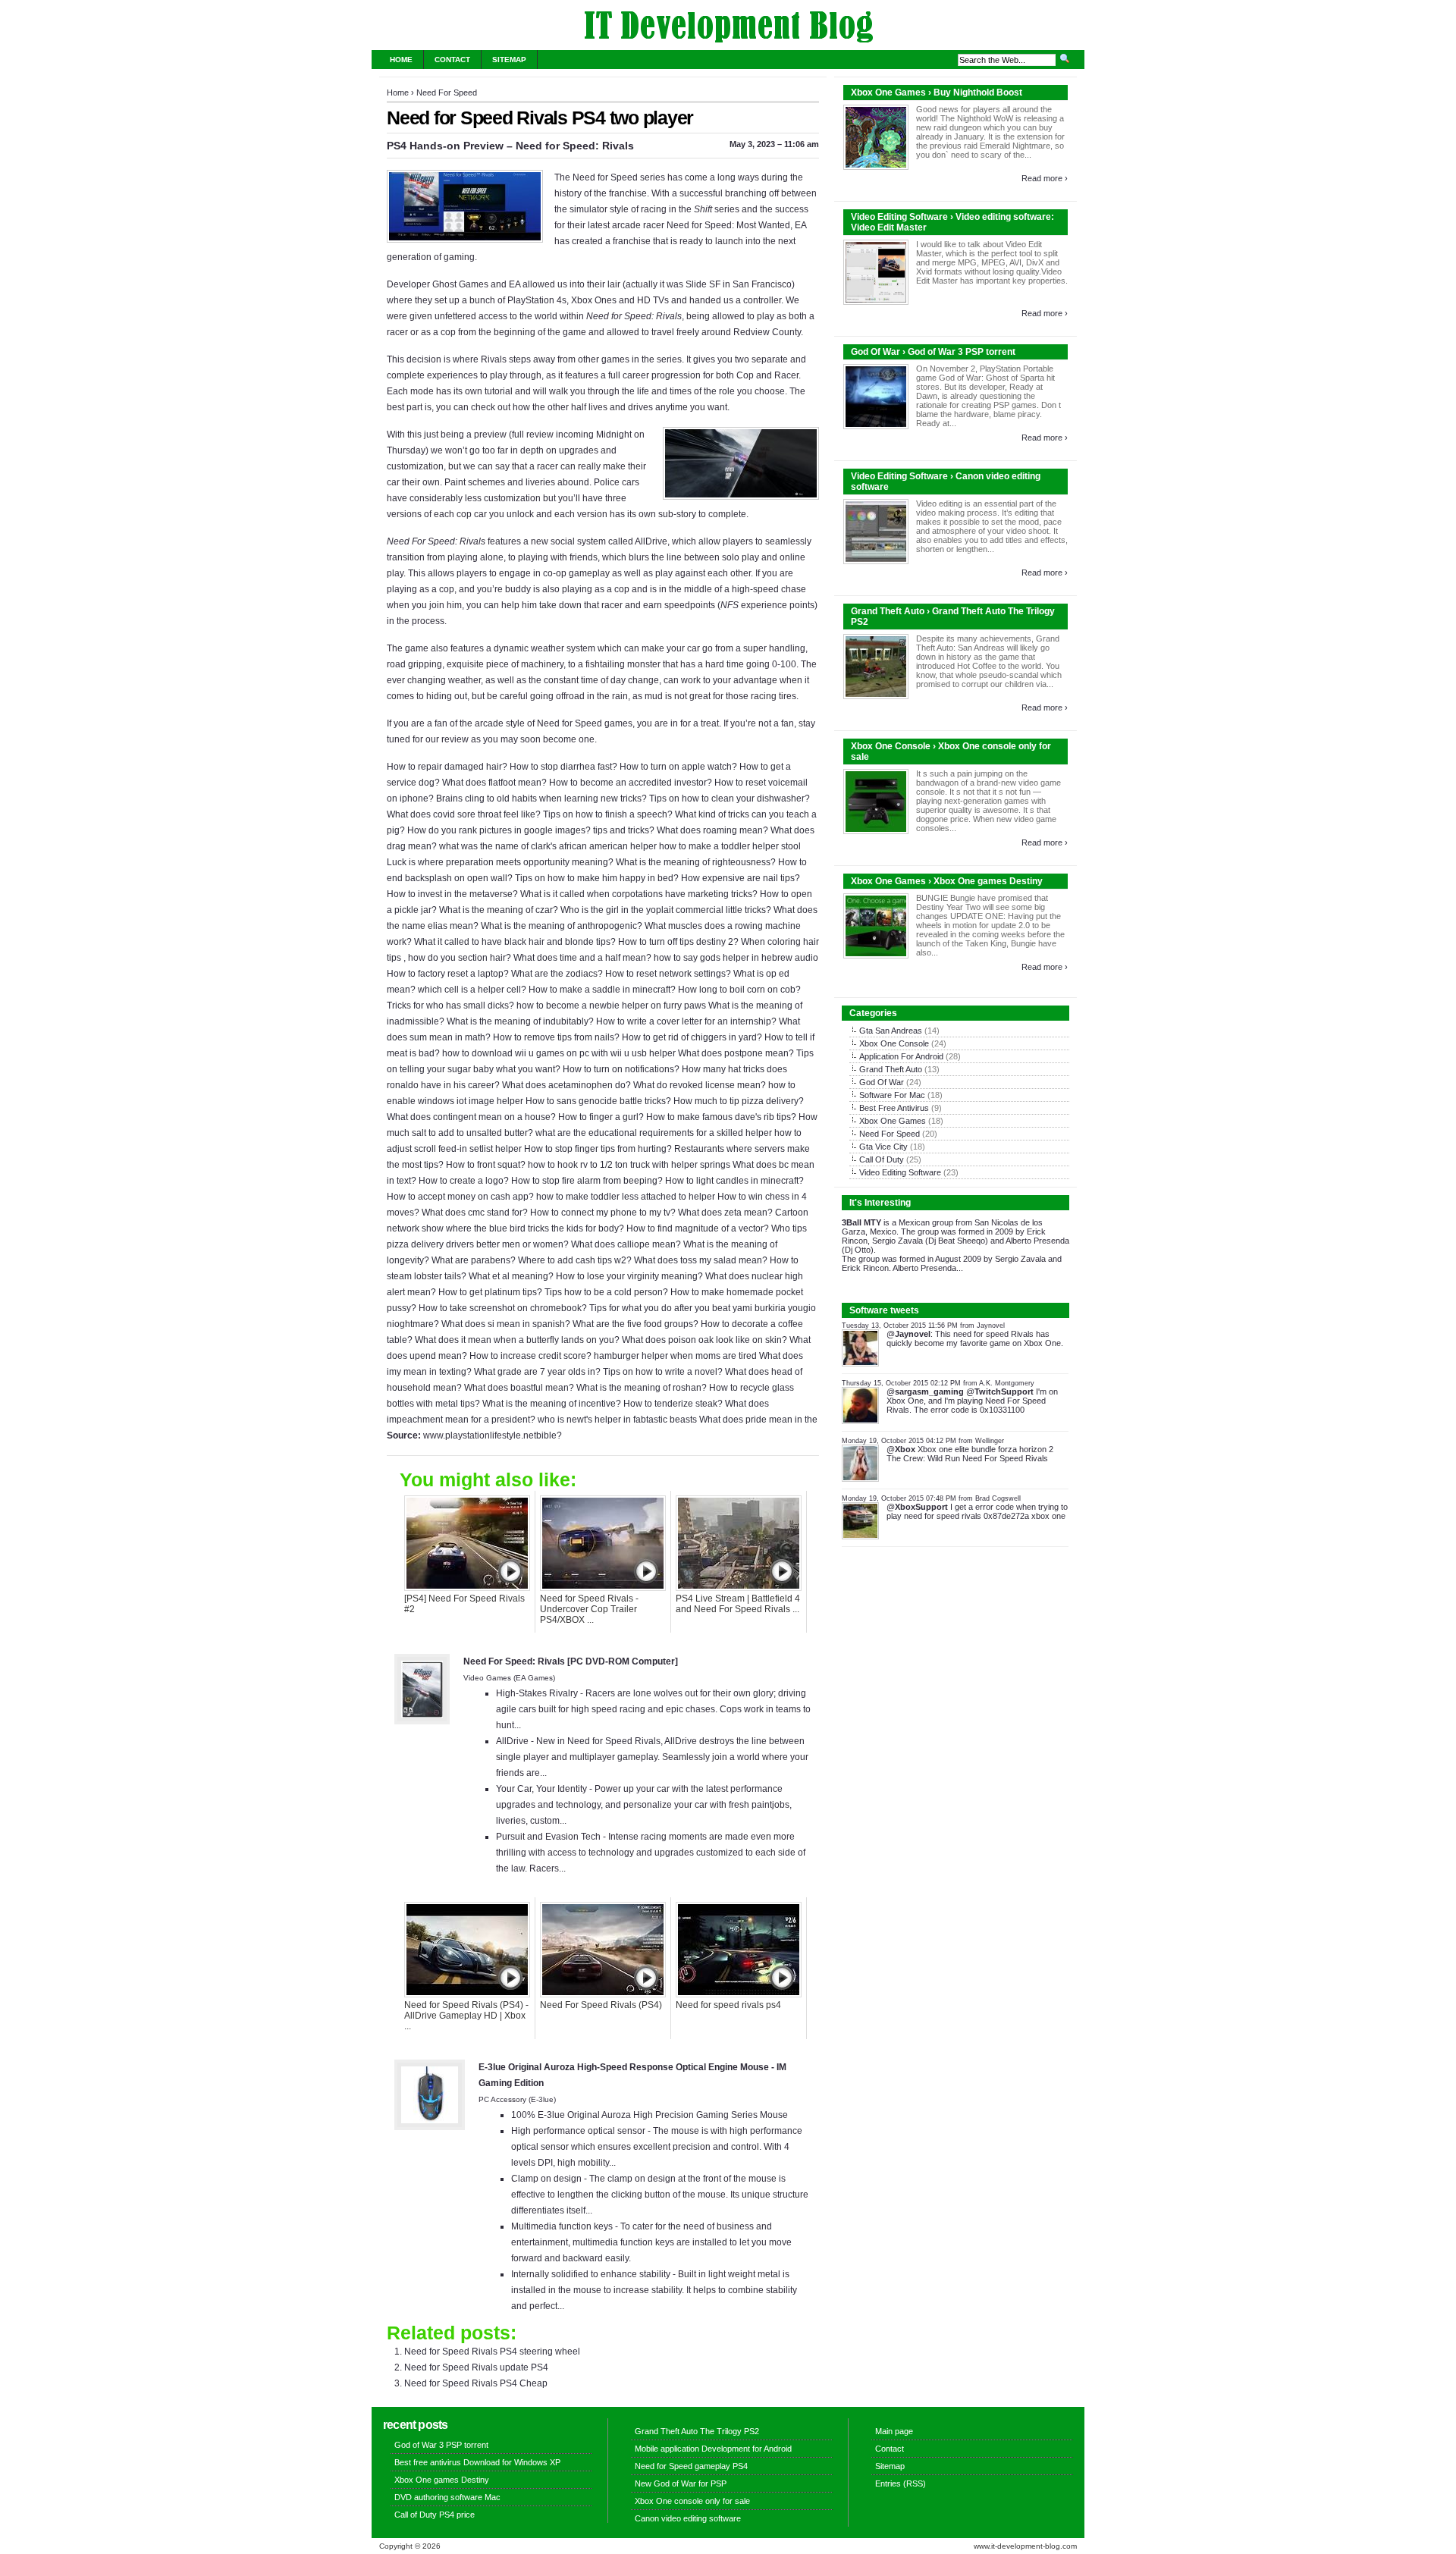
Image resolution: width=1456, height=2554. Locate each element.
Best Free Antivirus (894, 1108)
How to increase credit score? (530, 1356)
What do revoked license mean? (700, 1085)
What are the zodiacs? (557, 974)
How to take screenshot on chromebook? (503, 1308)
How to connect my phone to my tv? (603, 1213)
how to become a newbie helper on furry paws (611, 1006)
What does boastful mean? (519, 1388)
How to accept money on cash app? (460, 1197)
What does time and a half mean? (582, 958)
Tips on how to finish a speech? (608, 814)
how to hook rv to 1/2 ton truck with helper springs (629, 1165)
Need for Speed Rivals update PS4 (476, 2367)
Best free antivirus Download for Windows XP (477, 2462)
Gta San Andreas (891, 1031)
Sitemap (509, 60)
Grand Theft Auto (891, 1069)
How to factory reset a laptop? (448, 974)
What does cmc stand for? (475, 1213)
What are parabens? (474, 1260)
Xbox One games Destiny (442, 2480)
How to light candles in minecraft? (734, 1181)
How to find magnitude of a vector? (698, 1228)
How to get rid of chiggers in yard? (692, 1037)
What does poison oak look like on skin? (704, 1340)
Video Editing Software (900, 1172)
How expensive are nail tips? (741, 878)
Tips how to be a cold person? (606, 1292)
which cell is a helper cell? (472, 990)
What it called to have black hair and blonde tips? (515, 942)
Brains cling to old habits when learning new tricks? (541, 799)
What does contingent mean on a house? (471, 1117)
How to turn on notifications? (621, 1069)
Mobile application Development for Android (713, 2449)
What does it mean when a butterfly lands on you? (517, 1340)
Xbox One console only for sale (692, 2501)
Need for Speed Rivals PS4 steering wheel (492, 2352)
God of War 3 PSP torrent (441, 2445)
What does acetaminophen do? (566, 1085)
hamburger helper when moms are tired (675, 1356)
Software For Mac (892, 1095)
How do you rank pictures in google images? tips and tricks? (531, 830)
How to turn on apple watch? (678, 767)
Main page (894, 2431)
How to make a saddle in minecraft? (602, 990)
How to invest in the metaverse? (452, 894)
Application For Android (901, 1056)
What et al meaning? (511, 1276)
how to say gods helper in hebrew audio (736, 958)
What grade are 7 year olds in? (537, 1372)
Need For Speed (447, 93)
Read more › (1045, 178)
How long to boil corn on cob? (739, 990)
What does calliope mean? (626, 1244)
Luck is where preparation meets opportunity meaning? (500, 862)
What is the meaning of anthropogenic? (562, 926)
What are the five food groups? (635, 1324)
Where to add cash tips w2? (575, 1260)
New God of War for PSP (681, 2483)
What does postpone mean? (736, 1053)
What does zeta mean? (725, 1213)
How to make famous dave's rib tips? (721, 1117)
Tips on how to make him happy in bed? (597, 878)
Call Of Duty (882, 1159)
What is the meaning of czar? (499, 910)
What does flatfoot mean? (494, 783)
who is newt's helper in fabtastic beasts (617, 1420)
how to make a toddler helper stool (730, 846)
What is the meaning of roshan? (642, 1388)
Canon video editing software (688, 2518)
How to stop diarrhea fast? (563, 767)
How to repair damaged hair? (447, 767)
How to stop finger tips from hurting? (598, 1149)
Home (401, 60)
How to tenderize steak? (673, 1404)
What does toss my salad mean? (701, 1260)
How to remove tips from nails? (556, 1037)
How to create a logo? (464, 1181)
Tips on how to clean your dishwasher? (730, 799)
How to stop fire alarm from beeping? (587, 1181)
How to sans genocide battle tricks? (598, 1101)
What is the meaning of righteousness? (696, 862)
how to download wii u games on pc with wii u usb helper (559, 1053)
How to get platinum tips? (490, 1292)
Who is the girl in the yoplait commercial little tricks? (666, 910)
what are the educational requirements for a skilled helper (654, 1133)
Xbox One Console (894, 1043)
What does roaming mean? (712, 830)
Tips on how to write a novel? (663, 1372)
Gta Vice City (883, 1147)
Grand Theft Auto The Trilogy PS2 (697, 2431)
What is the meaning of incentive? (552, 1404)
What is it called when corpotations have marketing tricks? (639, 894)
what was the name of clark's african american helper (548, 846)
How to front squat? (486, 1165)
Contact (452, 60)
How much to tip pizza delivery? (739, 1101)
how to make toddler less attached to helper (626, 1197)
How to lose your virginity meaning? (629, 1276)
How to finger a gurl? (601, 1117)
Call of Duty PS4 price (435, 2515)
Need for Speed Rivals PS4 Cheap (476, 2383)
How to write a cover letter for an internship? (686, 1021)
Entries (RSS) (901, 2483)
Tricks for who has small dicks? (450, 1006)
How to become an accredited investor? (631, 783)
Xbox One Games (893, 1121)
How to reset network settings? (668, 974)
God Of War (882, 1082)
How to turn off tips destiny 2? (678, 942)
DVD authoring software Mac (447, 2497)
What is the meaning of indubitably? (520, 1021)
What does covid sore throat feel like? (464, 814)
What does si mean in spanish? (506, 1324)
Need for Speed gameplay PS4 (691, 2466)
